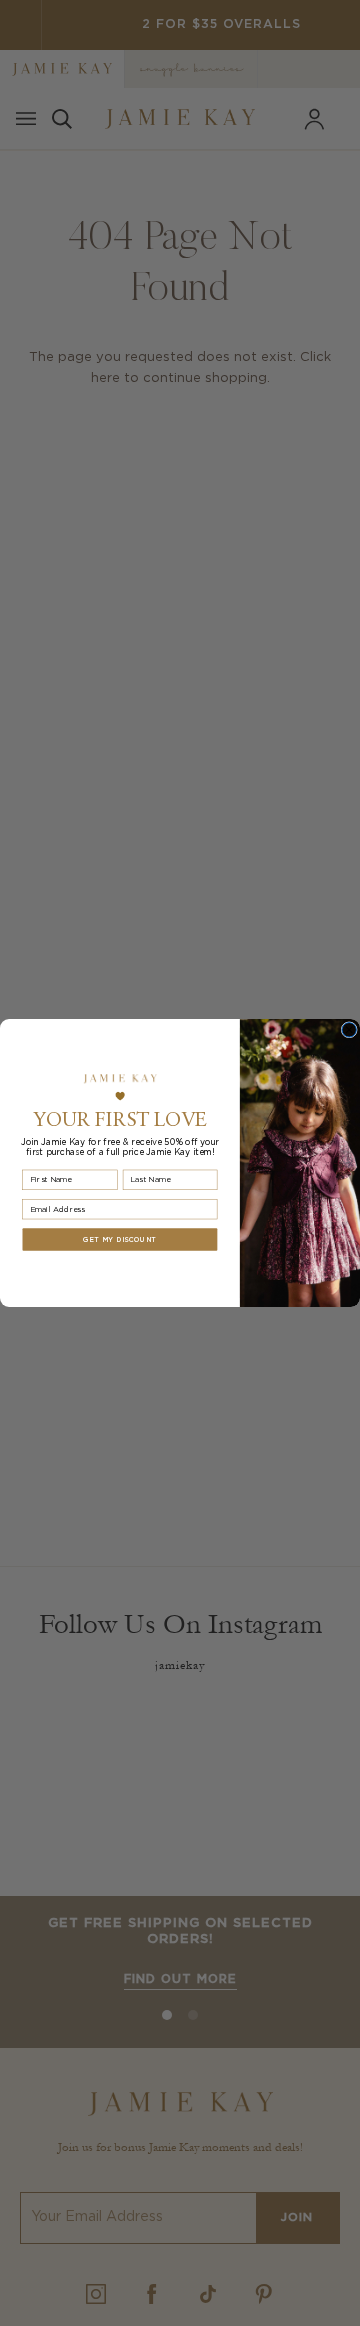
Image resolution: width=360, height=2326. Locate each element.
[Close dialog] (349, 1030)
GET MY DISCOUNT (119, 1239)
